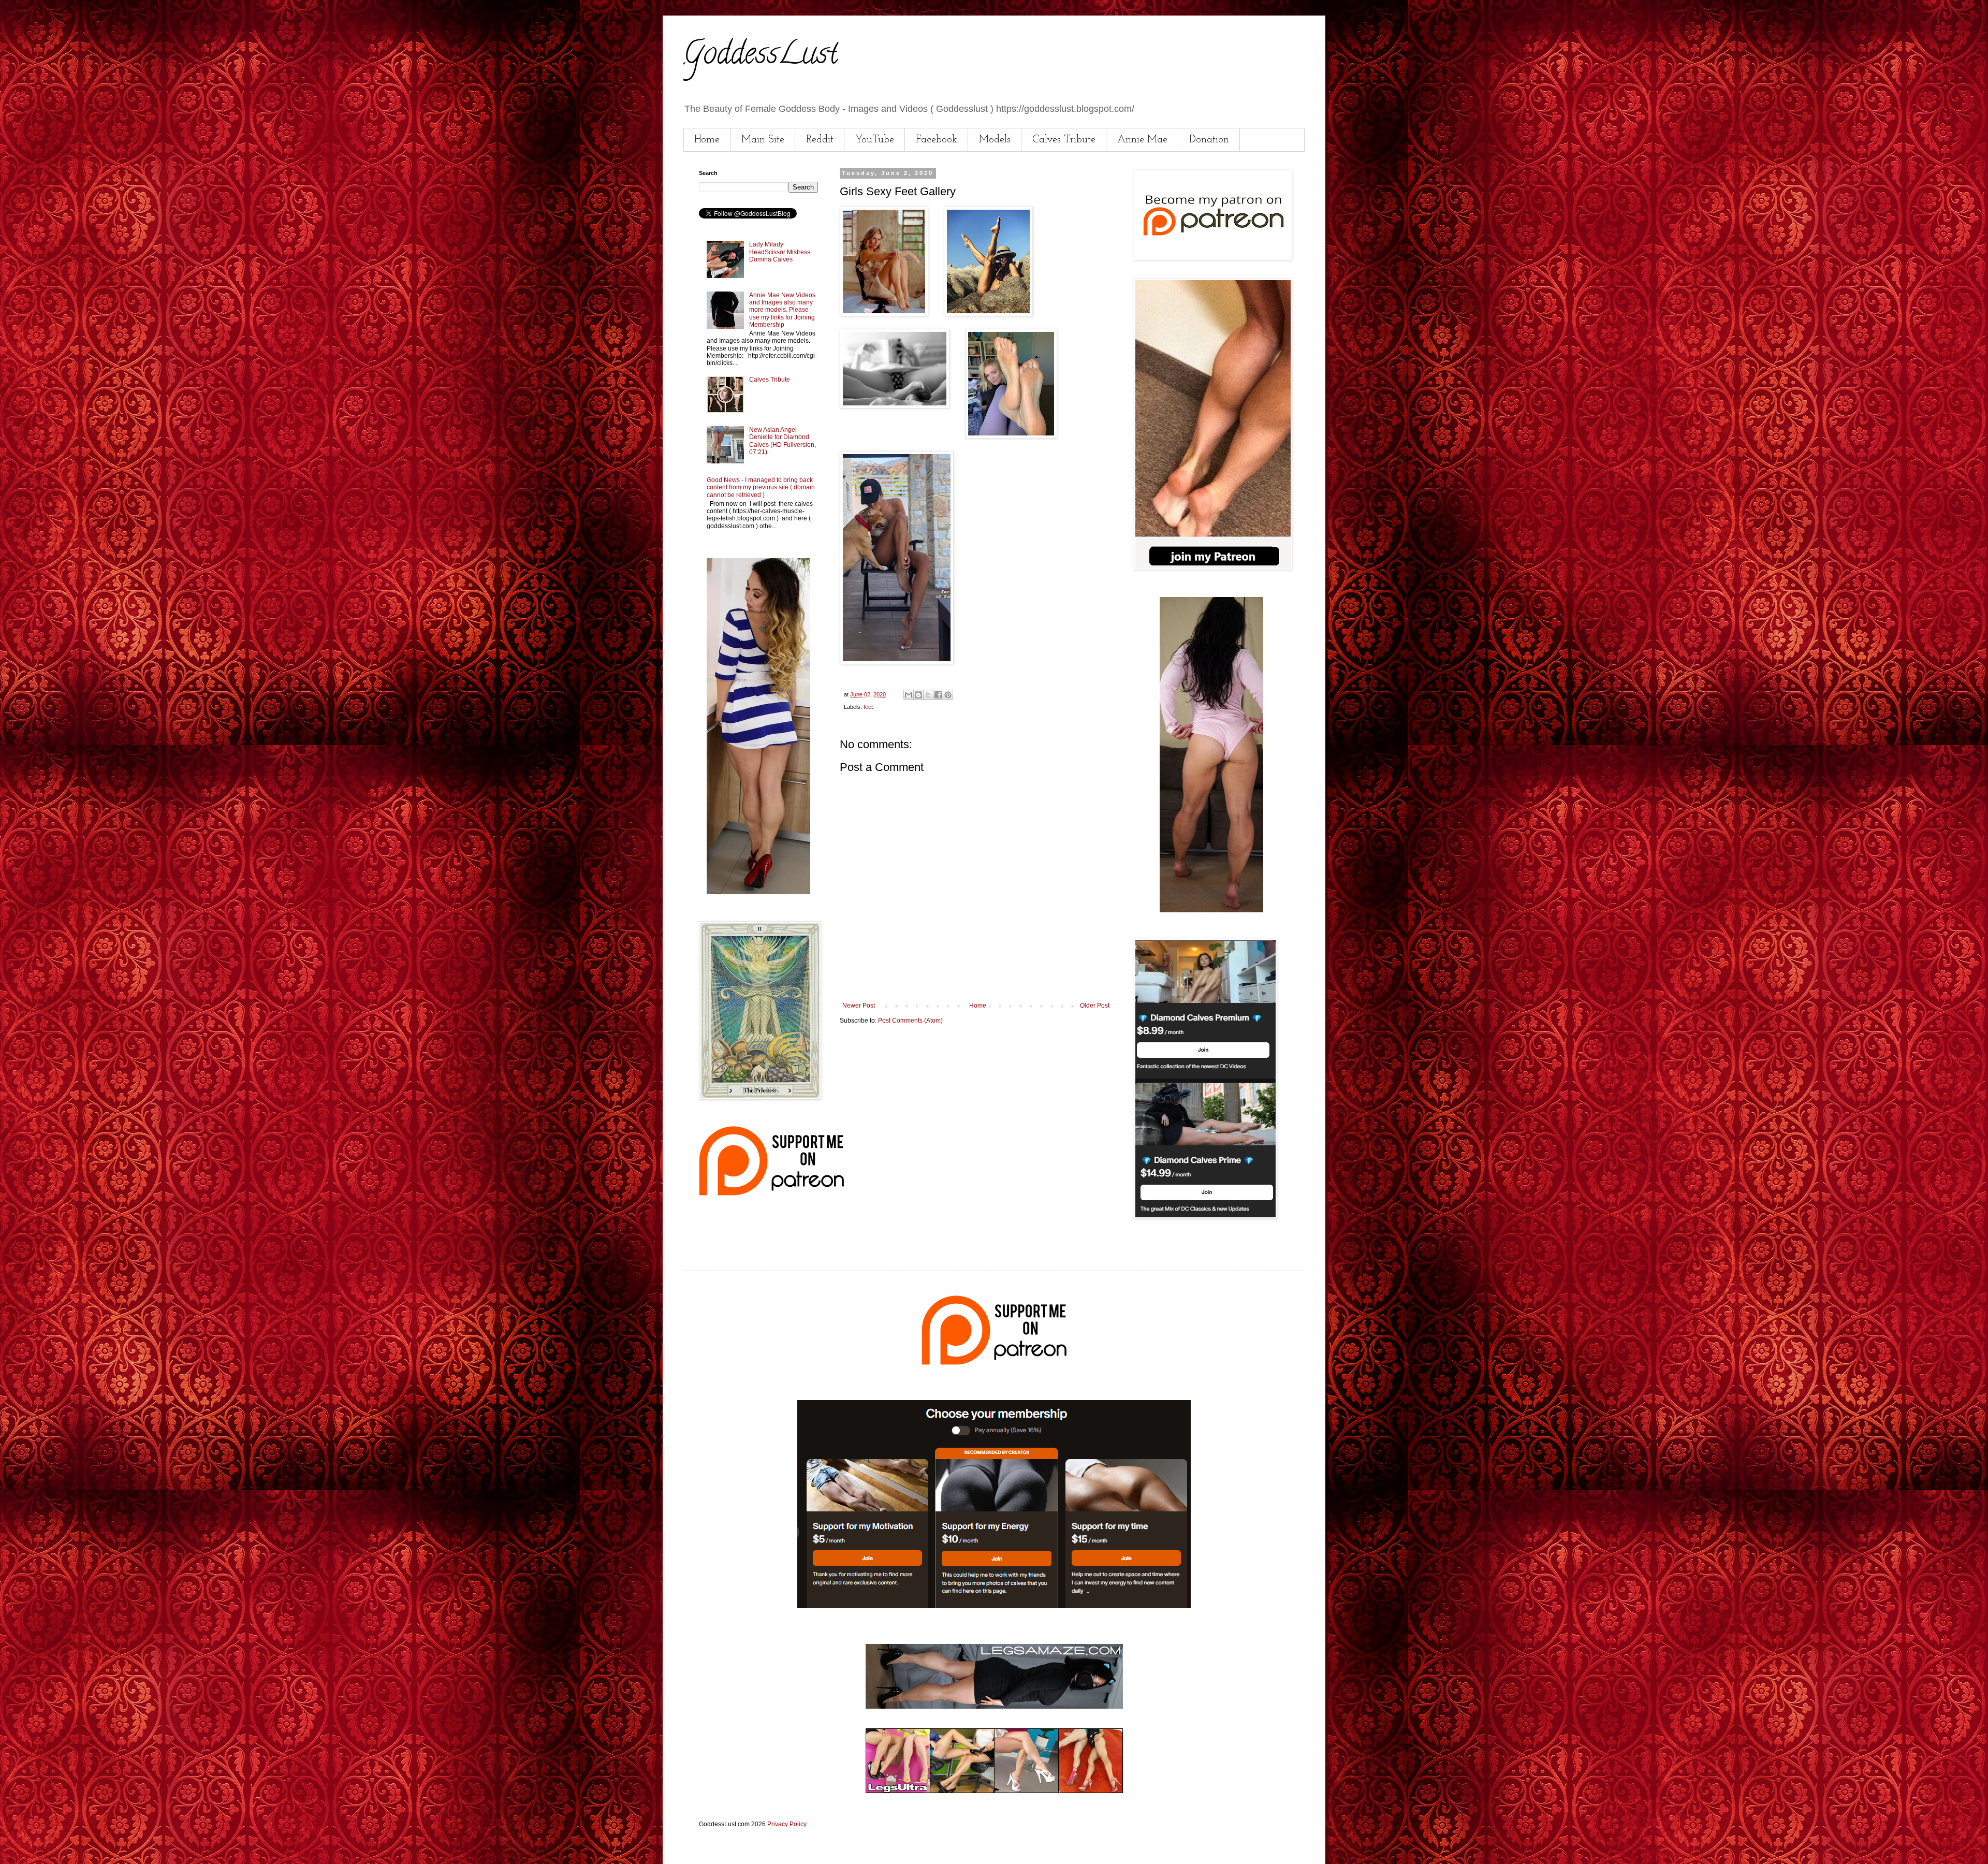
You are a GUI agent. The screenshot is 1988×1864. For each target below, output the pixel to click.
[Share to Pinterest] (948, 695)
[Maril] (758, 892)
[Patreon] (771, 1193)
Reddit (820, 140)
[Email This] (909, 695)
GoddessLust (761, 56)
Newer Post (859, 1006)
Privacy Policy (787, 1824)
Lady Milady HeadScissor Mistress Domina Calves (780, 252)
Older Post (1095, 1006)
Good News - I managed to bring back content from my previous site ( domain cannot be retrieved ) (761, 487)
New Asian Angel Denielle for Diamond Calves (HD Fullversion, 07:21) (783, 441)
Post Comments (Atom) (910, 1021)
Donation (1209, 140)
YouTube (875, 140)
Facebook (937, 140)
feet (868, 707)
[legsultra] (994, 1791)
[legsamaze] (994, 1606)
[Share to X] (928, 695)
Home (707, 140)
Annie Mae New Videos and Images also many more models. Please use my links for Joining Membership (782, 310)
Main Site (763, 140)
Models (995, 140)
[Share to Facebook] (938, 695)
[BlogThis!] (918, 695)
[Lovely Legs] (1211, 910)
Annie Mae (1142, 140)
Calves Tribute (1064, 140)
